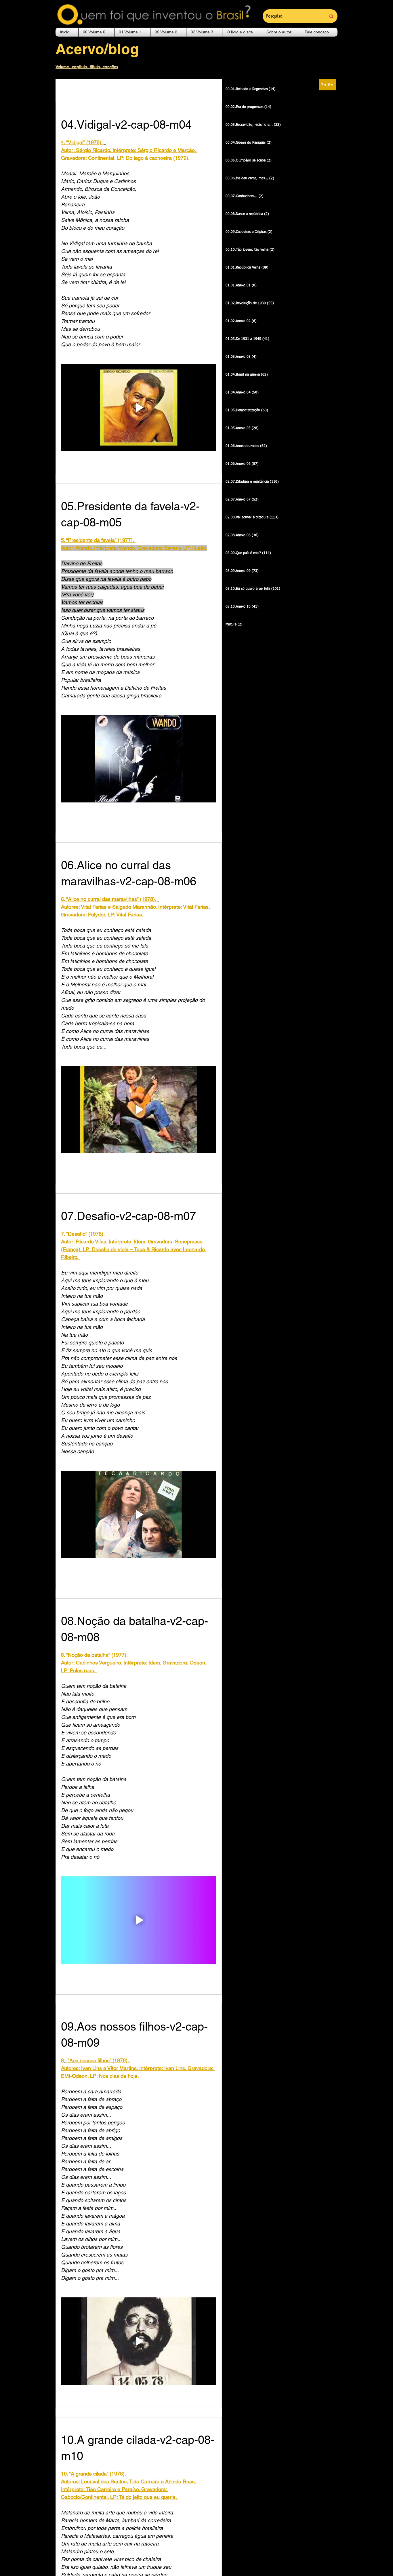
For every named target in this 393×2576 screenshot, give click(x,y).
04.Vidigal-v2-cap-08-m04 (126, 125)
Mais (190, 90)
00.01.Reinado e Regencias (141, 90)
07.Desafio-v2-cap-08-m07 (128, 1216)
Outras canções (79, 90)
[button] (96, 32)
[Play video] (139, 408)
